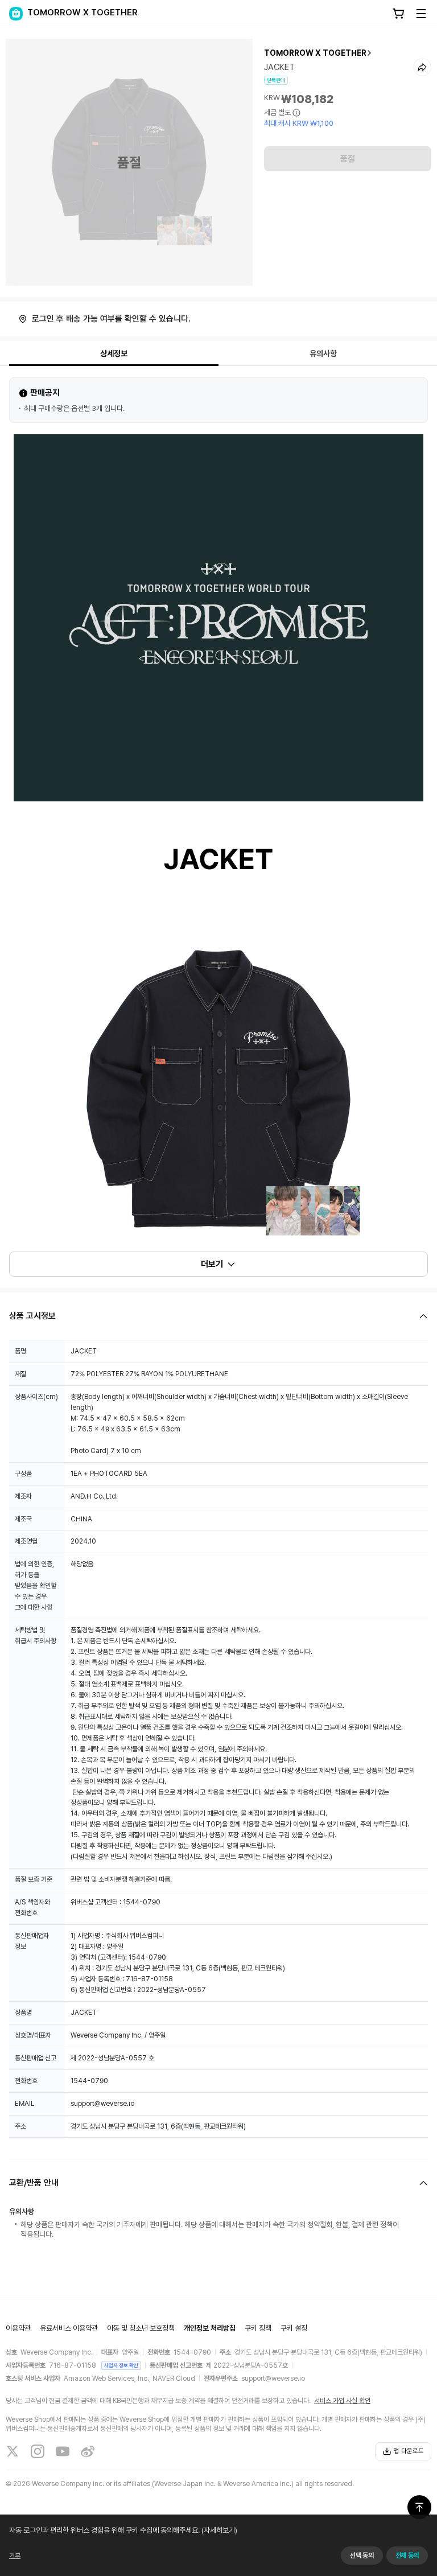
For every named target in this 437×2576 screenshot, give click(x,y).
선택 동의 (362, 2556)
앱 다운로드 (409, 2451)
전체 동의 (407, 2556)
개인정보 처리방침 (210, 2328)
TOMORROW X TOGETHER (315, 53)
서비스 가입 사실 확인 (342, 2401)
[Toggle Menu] (421, 14)
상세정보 (114, 353)
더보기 (212, 1264)
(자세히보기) (219, 2530)
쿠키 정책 (258, 2328)
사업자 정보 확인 (121, 2365)
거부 (15, 2556)
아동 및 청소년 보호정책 (141, 2328)
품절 (348, 159)
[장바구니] (398, 14)
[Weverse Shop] (16, 14)
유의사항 (323, 353)
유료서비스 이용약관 (69, 2328)
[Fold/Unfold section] (218, 1316)
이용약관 (18, 2328)
